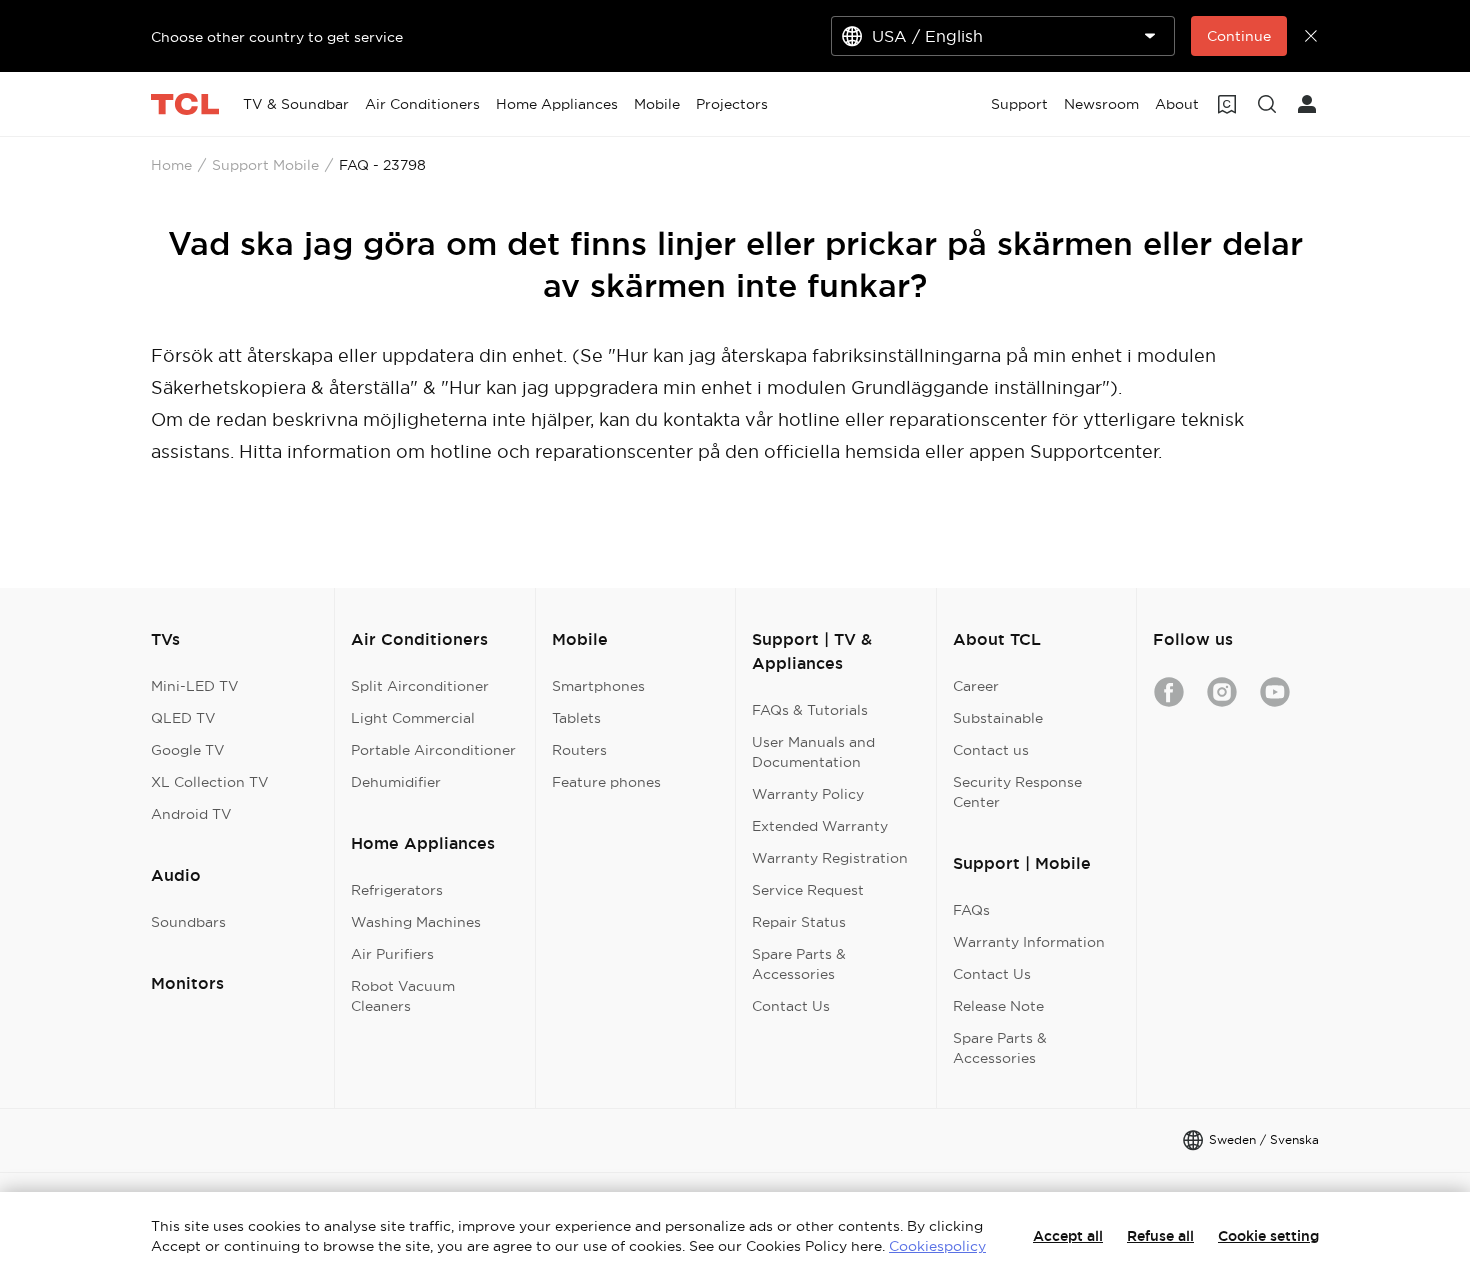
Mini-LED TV (195, 686)
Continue (1239, 36)
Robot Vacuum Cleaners (403, 996)
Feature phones (606, 782)
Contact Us (791, 1006)
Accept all (1068, 1236)
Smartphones (598, 686)
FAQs (971, 910)
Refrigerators (397, 890)
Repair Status (799, 922)
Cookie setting (1268, 1236)
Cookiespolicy (937, 1246)
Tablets (576, 718)
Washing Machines (416, 922)
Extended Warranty (820, 826)
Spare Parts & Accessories (799, 964)
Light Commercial (413, 718)
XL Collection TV (210, 782)
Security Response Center (1017, 792)
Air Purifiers (392, 954)
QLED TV (183, 718)
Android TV (191, 814)
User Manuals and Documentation (813, 752)
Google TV (188, 750)
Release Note (998, 1006)
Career (976, 686)
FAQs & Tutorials (810, 710)
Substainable (998, 718)
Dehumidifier (396, 782)
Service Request (808, 890)
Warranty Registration (830, 858)
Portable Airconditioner (433, 750)
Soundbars (188, 922)
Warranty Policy (808, 794)
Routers (579, 750)
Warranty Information (1029, 942)
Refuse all (1160, 1236)
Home (171, 165)
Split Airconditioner (420, 686)
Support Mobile (265, 165)
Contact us (991, 750)
